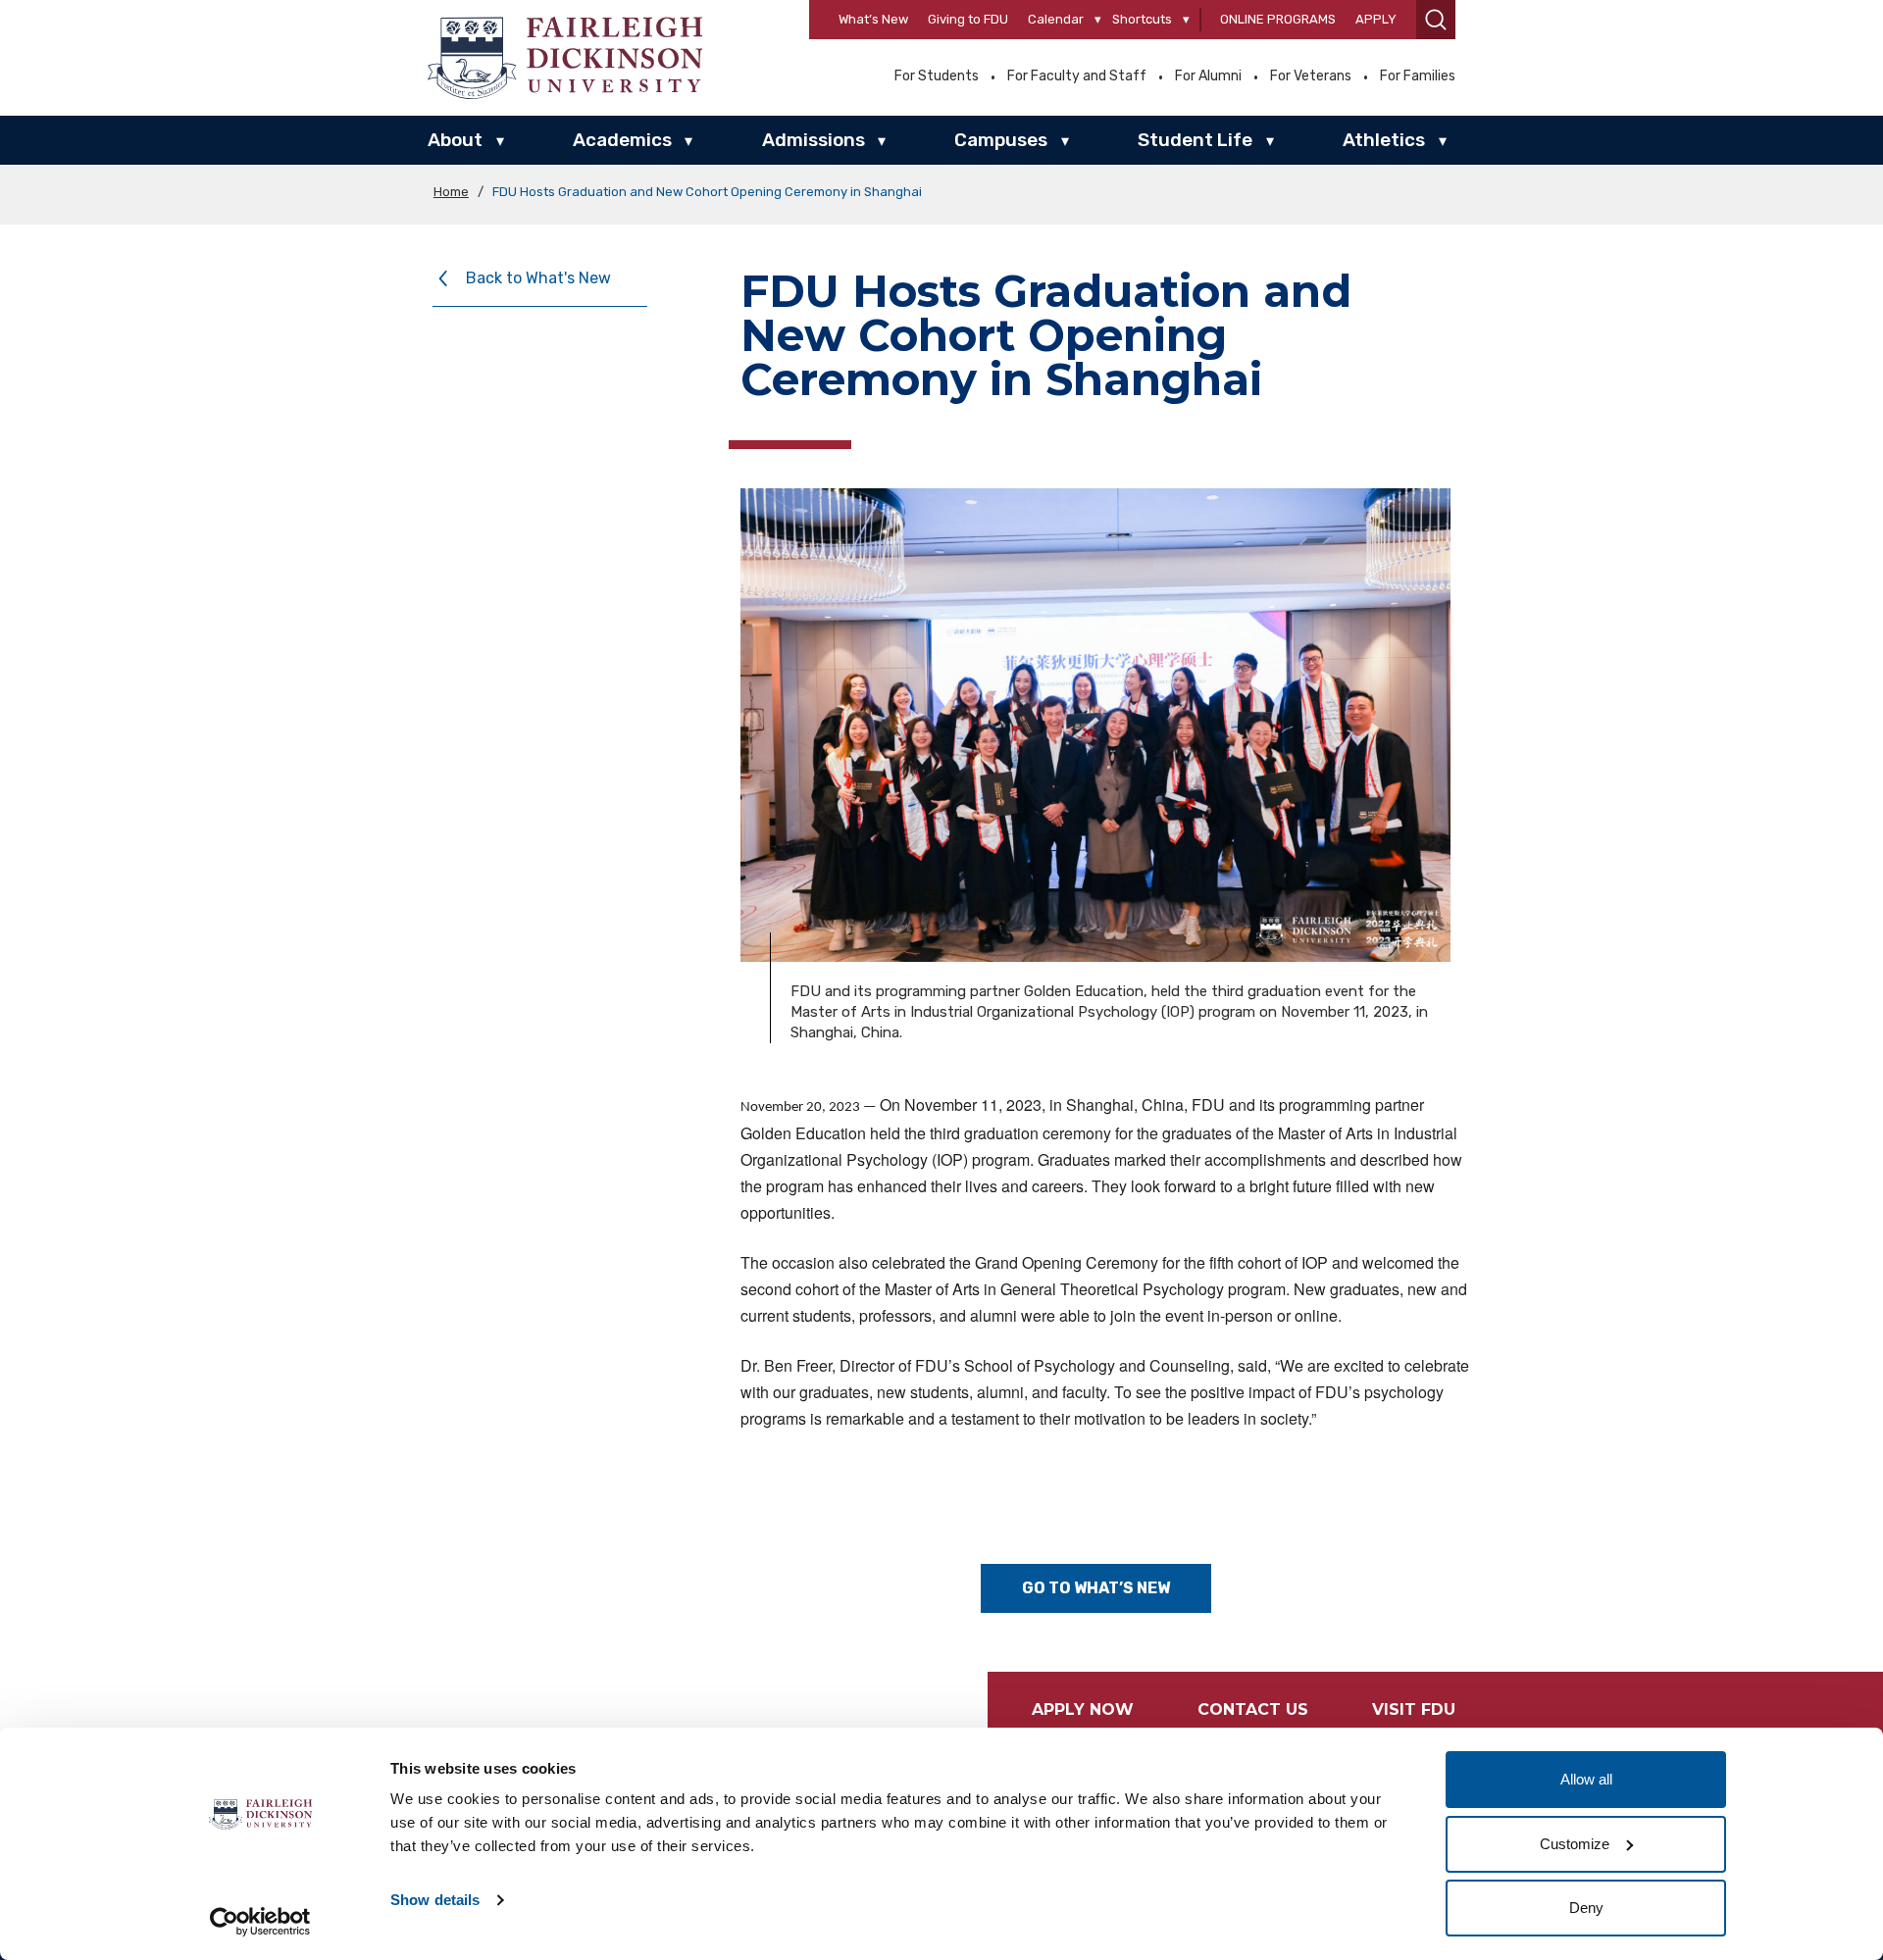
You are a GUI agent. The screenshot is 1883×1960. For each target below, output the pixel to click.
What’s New (873, 19)
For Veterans (1311, 76)
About (455, 140)
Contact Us (1253, 1709)
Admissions (814, 140)
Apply (1376, 19)
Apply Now (1083, 1709)
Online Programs (1278, 19)
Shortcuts (1142, 19)
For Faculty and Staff (1077, 76)
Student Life (1195, 140)
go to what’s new (1096, 1588)
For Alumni (1208, 76)
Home (451, 192)
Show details (435, 1900)
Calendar (1056, 19)
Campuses (1001, 140)
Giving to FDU (968, 19)
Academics (622, 140)
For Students (937, 76)
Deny (1586, 1908)
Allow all (1586, 1779)
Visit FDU (1414, 1709)
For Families (1418, 76)
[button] (1436, 20)
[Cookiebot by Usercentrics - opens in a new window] (260, 1922)
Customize (1575, 1844)
